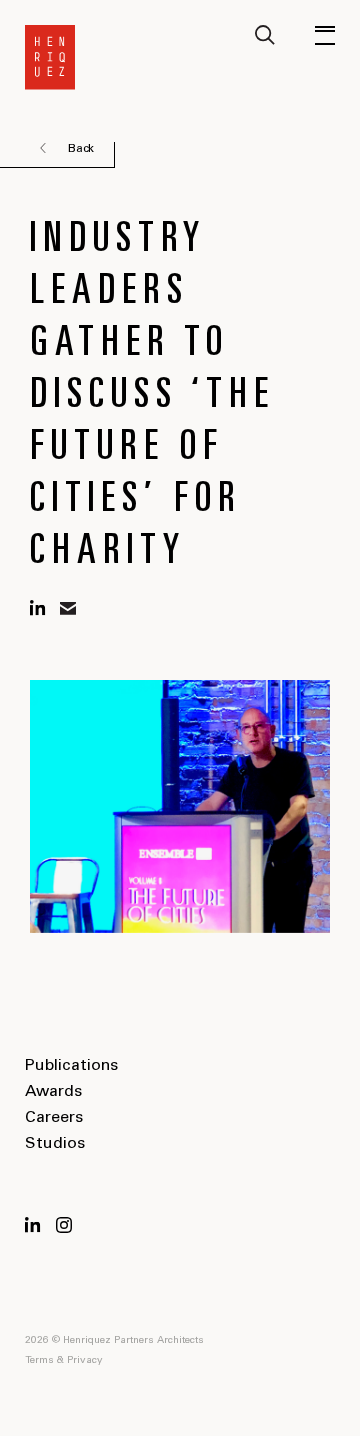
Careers (54, 1118)
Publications (71, 1066)
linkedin (38, 608)
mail (68, 608)
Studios (55, 1144)
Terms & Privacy (64, 1361)
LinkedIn (33, 1225)
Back (81, 149)
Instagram (64, 1225)
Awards (53, 1092)
